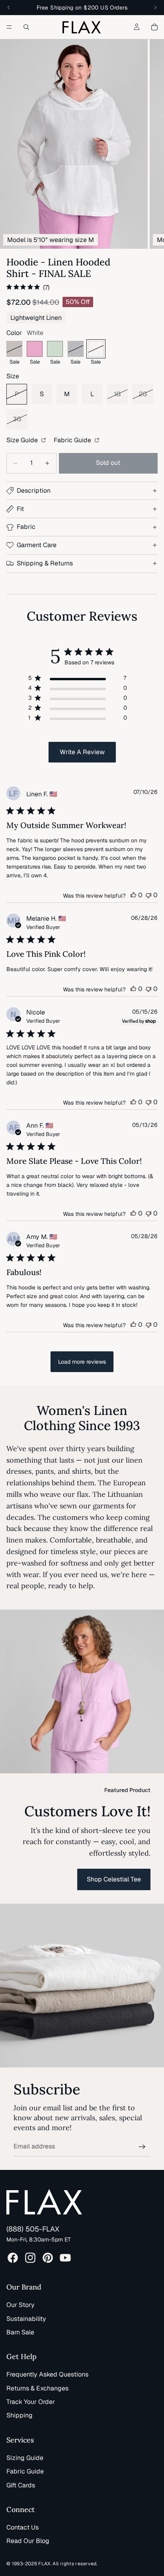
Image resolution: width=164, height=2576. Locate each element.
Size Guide (23, 440)
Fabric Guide (73, 440)
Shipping (20, 2415)
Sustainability (26, 2319)
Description (34, 491)
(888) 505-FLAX (33, 2229)
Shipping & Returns (45, 563)
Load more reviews (82, 1362)
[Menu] (9, 27)
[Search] (26, 27)
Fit (20, 509)
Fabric (26, 527)
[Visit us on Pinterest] (48, 2258)
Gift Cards (21, 2485)
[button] (74, 144)
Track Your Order (31, 2402)
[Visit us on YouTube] (65, 2258)
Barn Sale (20, 2332)
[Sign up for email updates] (142, 2147)
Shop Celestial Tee (114, 1879)
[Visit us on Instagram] (30, 2258)
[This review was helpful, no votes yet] (133, 895)
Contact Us (22, 2527)
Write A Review (82, 752)
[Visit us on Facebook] (13, 2258)
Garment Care (37, 545)
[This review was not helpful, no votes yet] (148, 895)
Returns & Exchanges (37, 2388)
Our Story (20, 2305)
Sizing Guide (25, 2458)
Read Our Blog (28, 2541)
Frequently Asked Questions (47, 2374)
